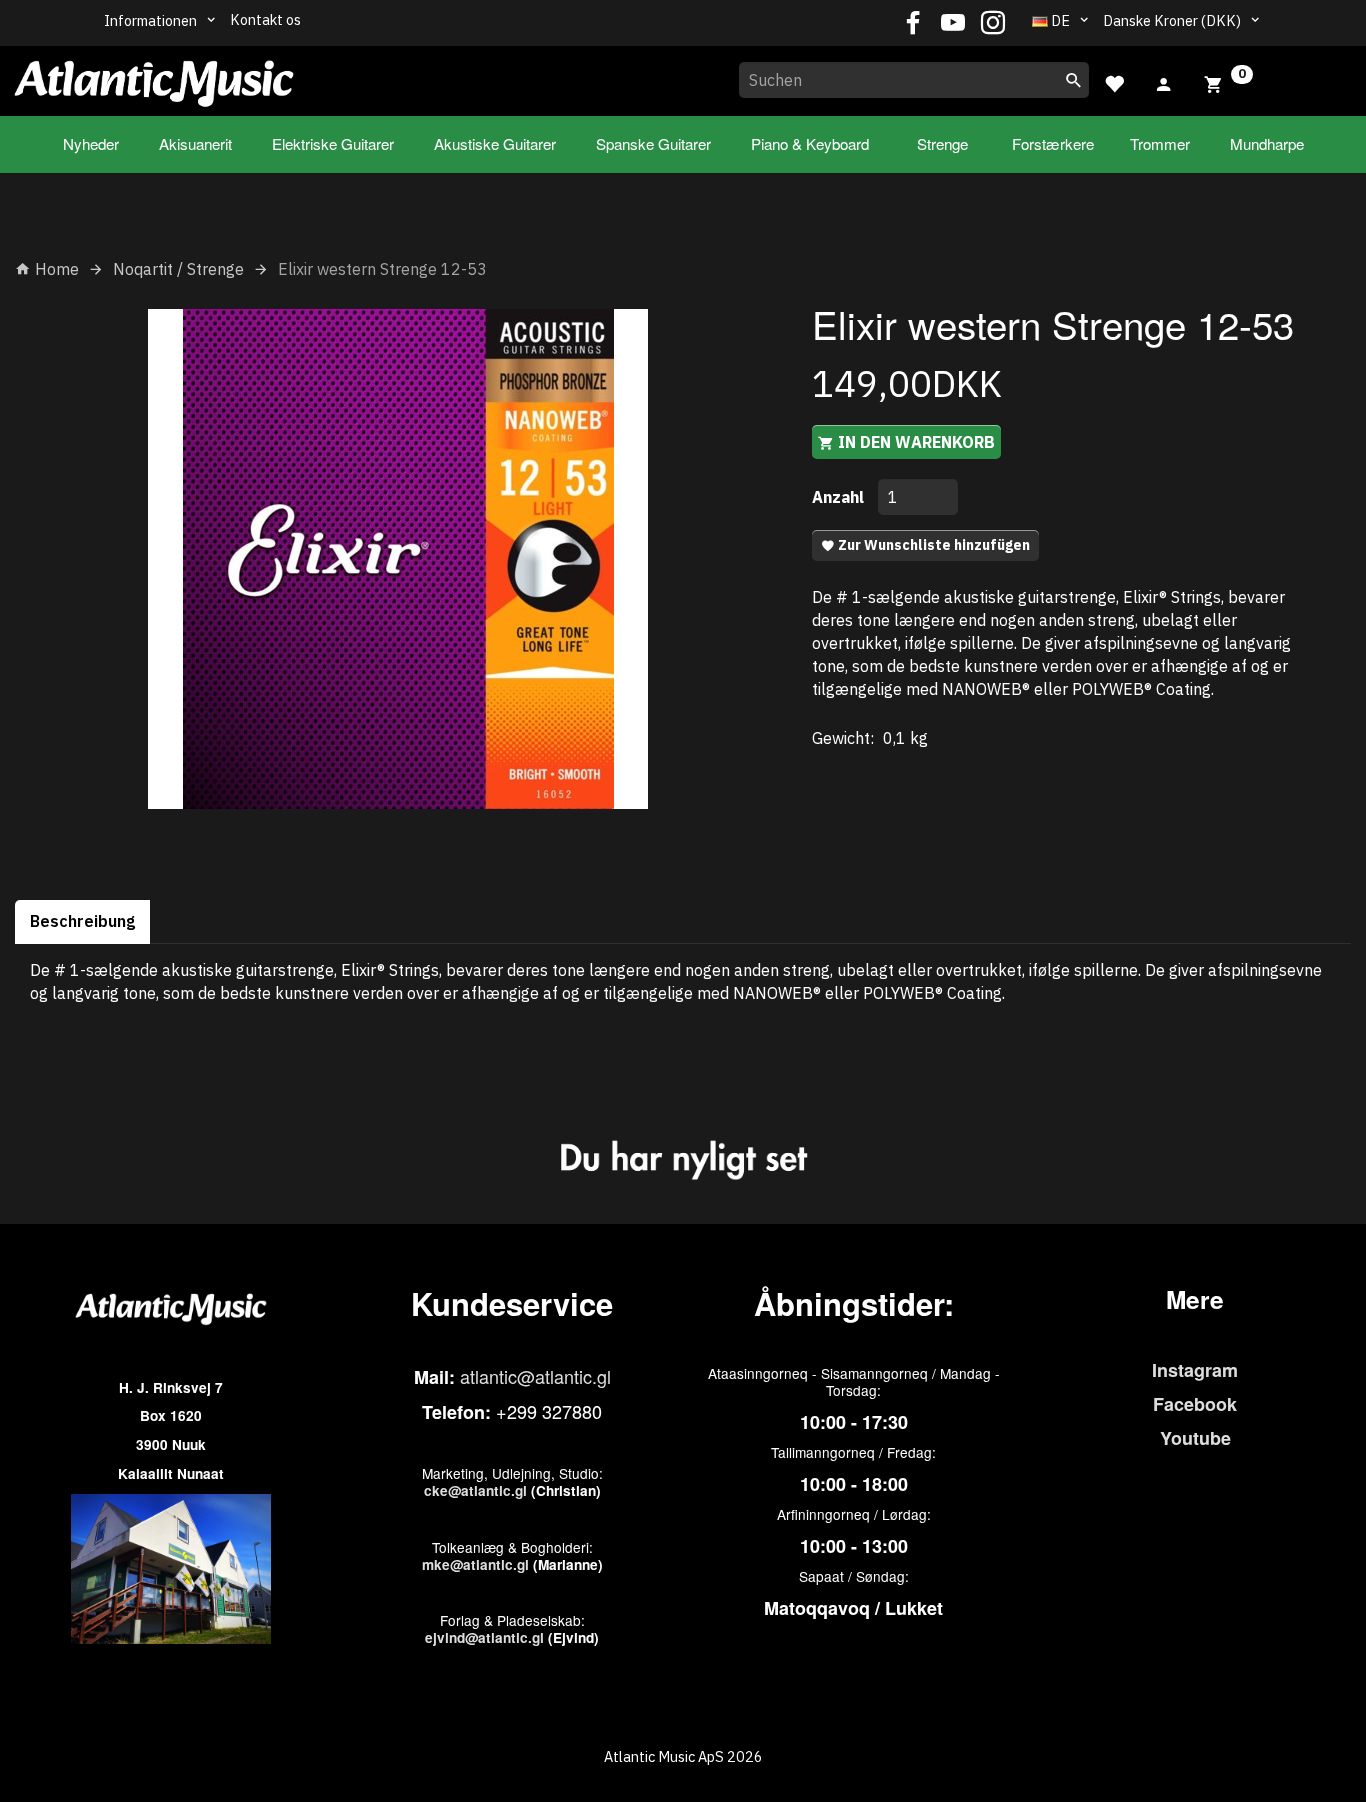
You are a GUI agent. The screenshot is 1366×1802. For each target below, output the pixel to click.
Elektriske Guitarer (333, 143)
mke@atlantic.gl (475, 1564)
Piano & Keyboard (810, 143)
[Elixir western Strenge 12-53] (398, 559)
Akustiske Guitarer (495, 143)
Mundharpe (1267, 143)
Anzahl (840, 497)
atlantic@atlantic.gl (535, 1376)
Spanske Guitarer (653, 143)
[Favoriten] (1114, 81)
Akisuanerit (195, 143)
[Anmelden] (1164, 82)
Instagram (1195, 1370)
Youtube (1195, 1438)
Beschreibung (82, 921)
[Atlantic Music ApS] (154, 77)
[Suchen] (1074, 80)
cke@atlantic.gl (475, 1490)
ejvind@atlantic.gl (484, 1637)
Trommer (1160, 143)
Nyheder (91, 143)
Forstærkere (1053, 143)
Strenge (942, 143)
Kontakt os (265, 19)
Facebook (1195, 1404)
